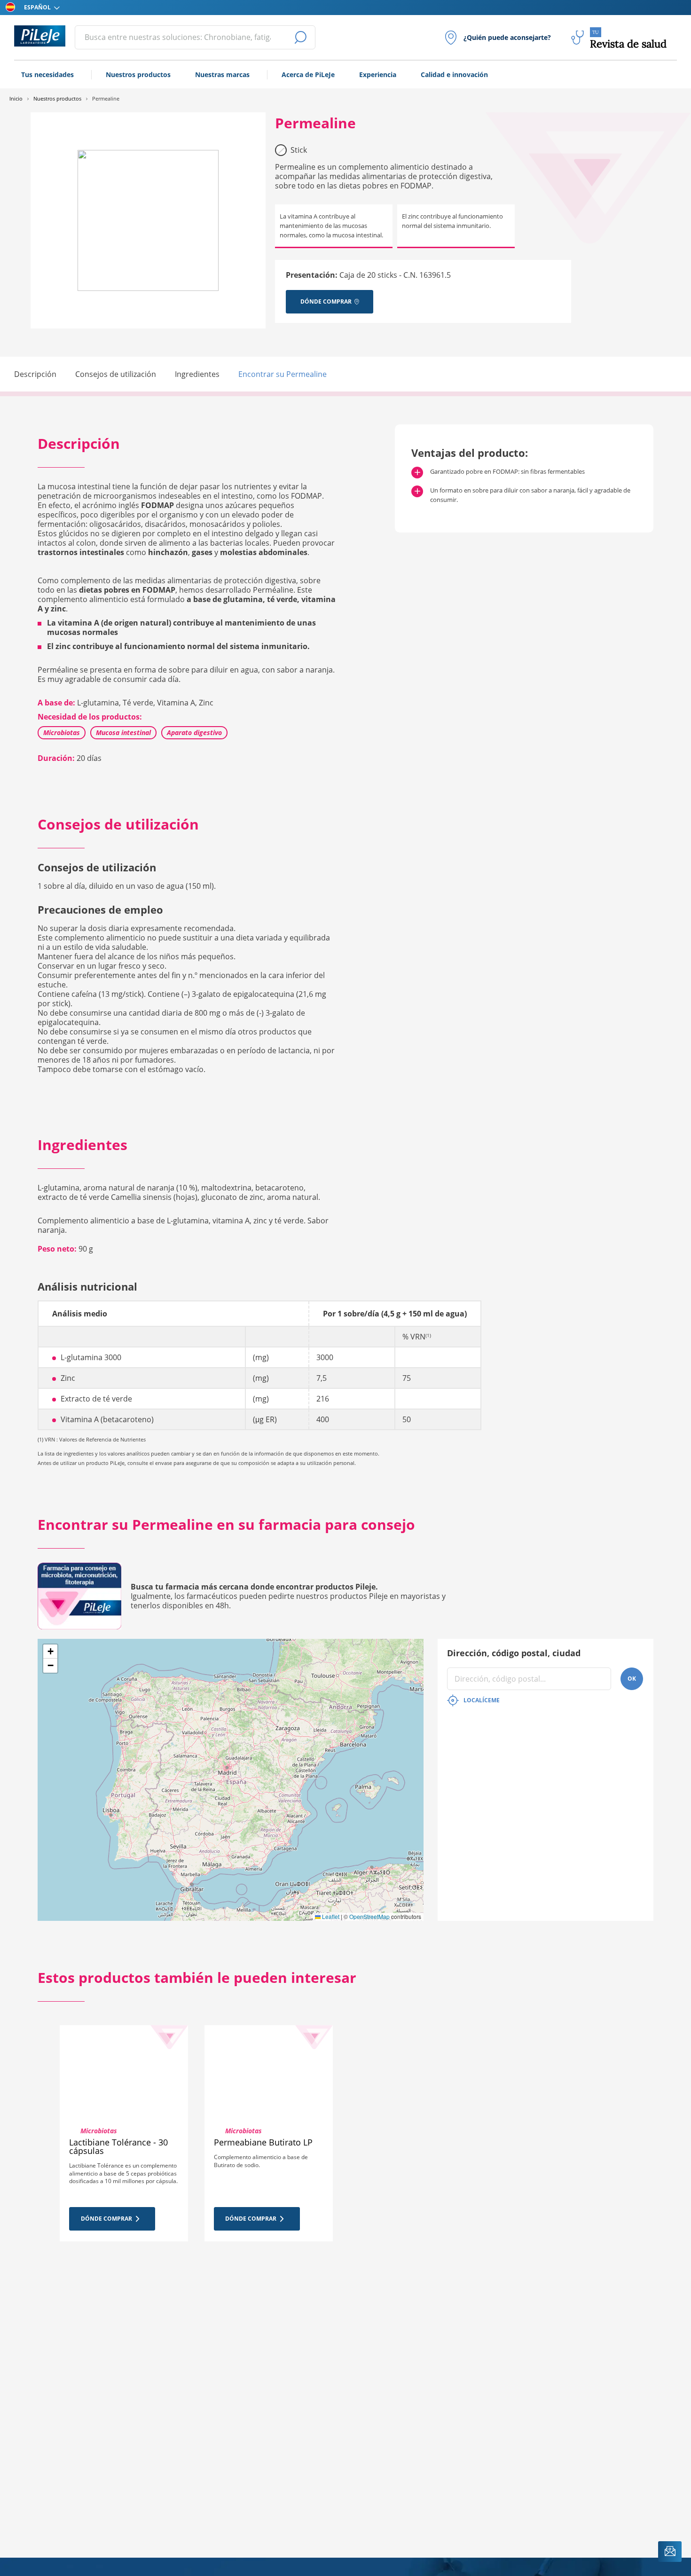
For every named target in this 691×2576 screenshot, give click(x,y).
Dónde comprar (106, 2219)
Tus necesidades (47, 74)
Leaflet (330, 1916)
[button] (50, 1652)
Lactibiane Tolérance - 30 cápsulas (118, 2146)
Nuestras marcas (222, 74)
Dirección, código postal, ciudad (514, 1653)
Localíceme (482, 1700)
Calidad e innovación (454, 74)
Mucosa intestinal (123, 732)
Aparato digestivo (194, 732)
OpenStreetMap (369, 1916)
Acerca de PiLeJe (308, 74)
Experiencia (378, 74)
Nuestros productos (138, 74)
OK (632, 1679)
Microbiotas (62, 732)
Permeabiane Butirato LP (263, 2142)
